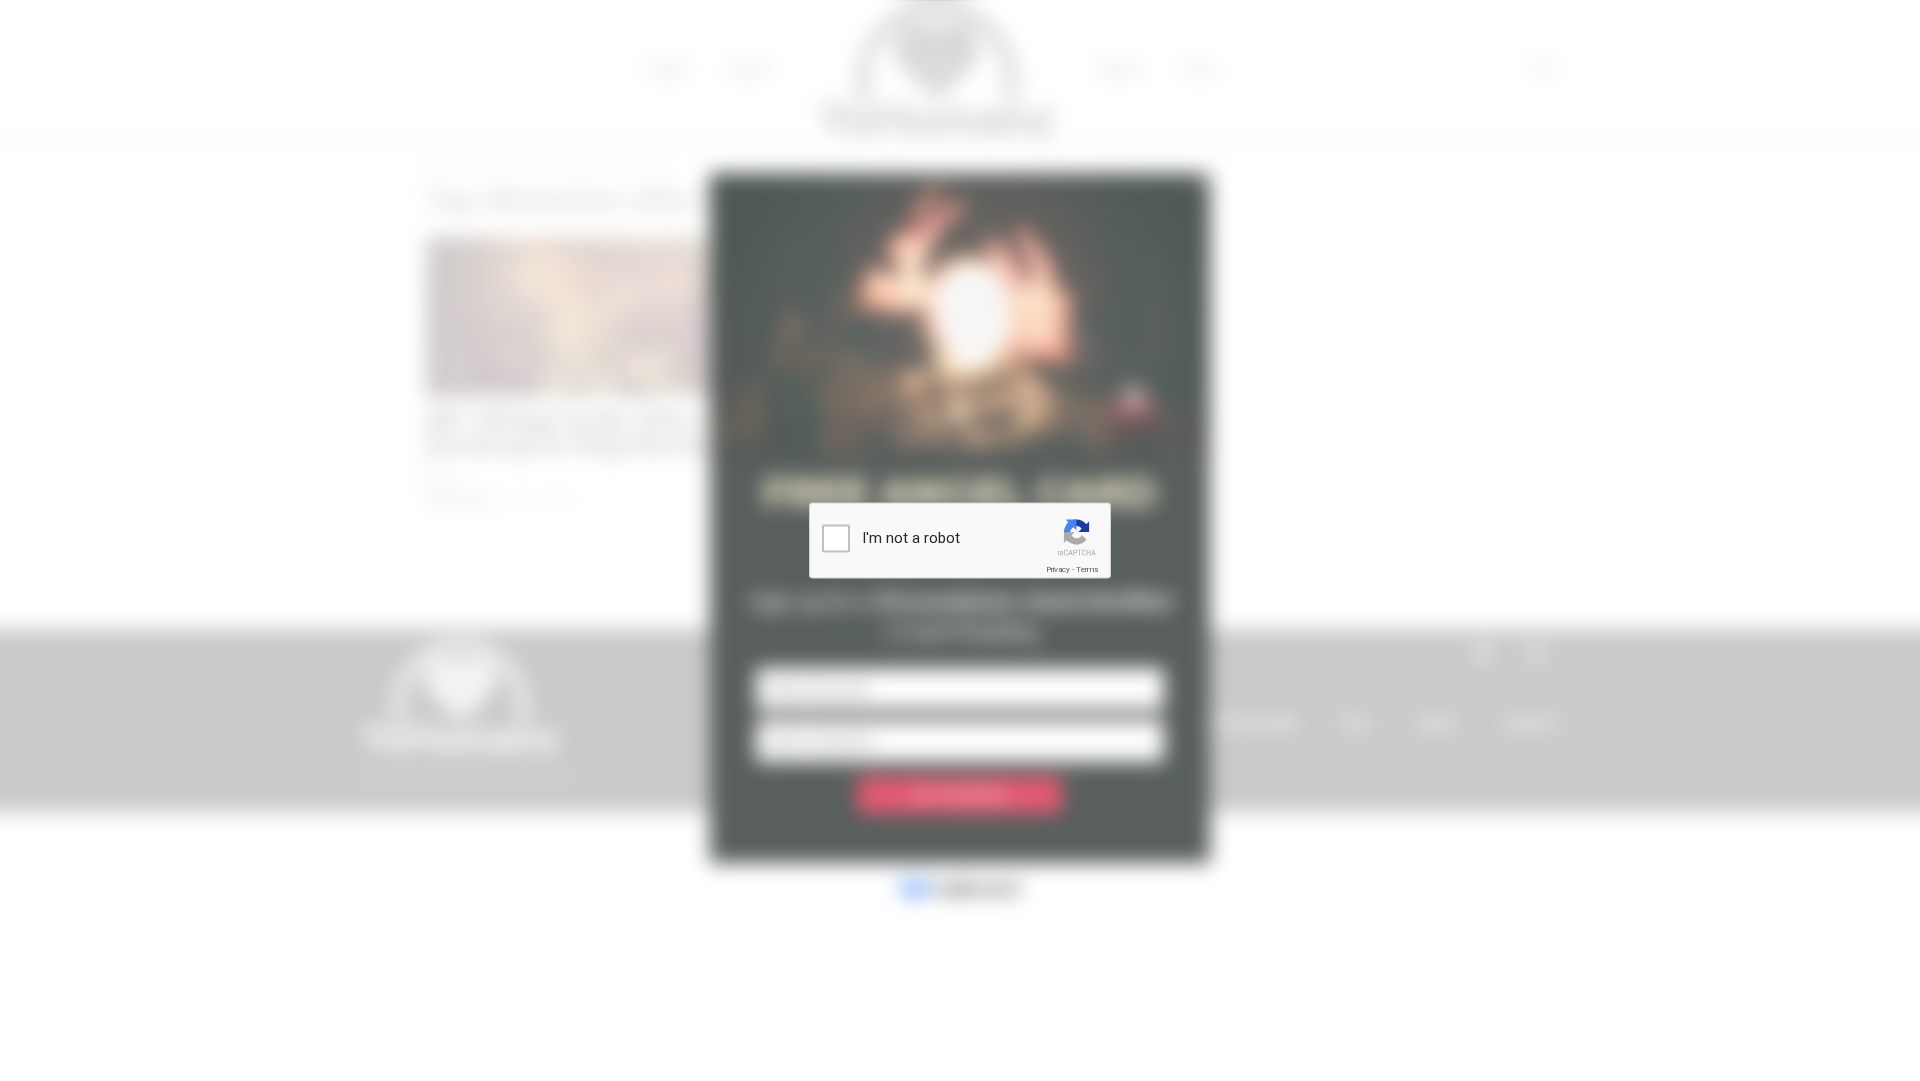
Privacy (1058, 569)
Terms (1087, 569)
